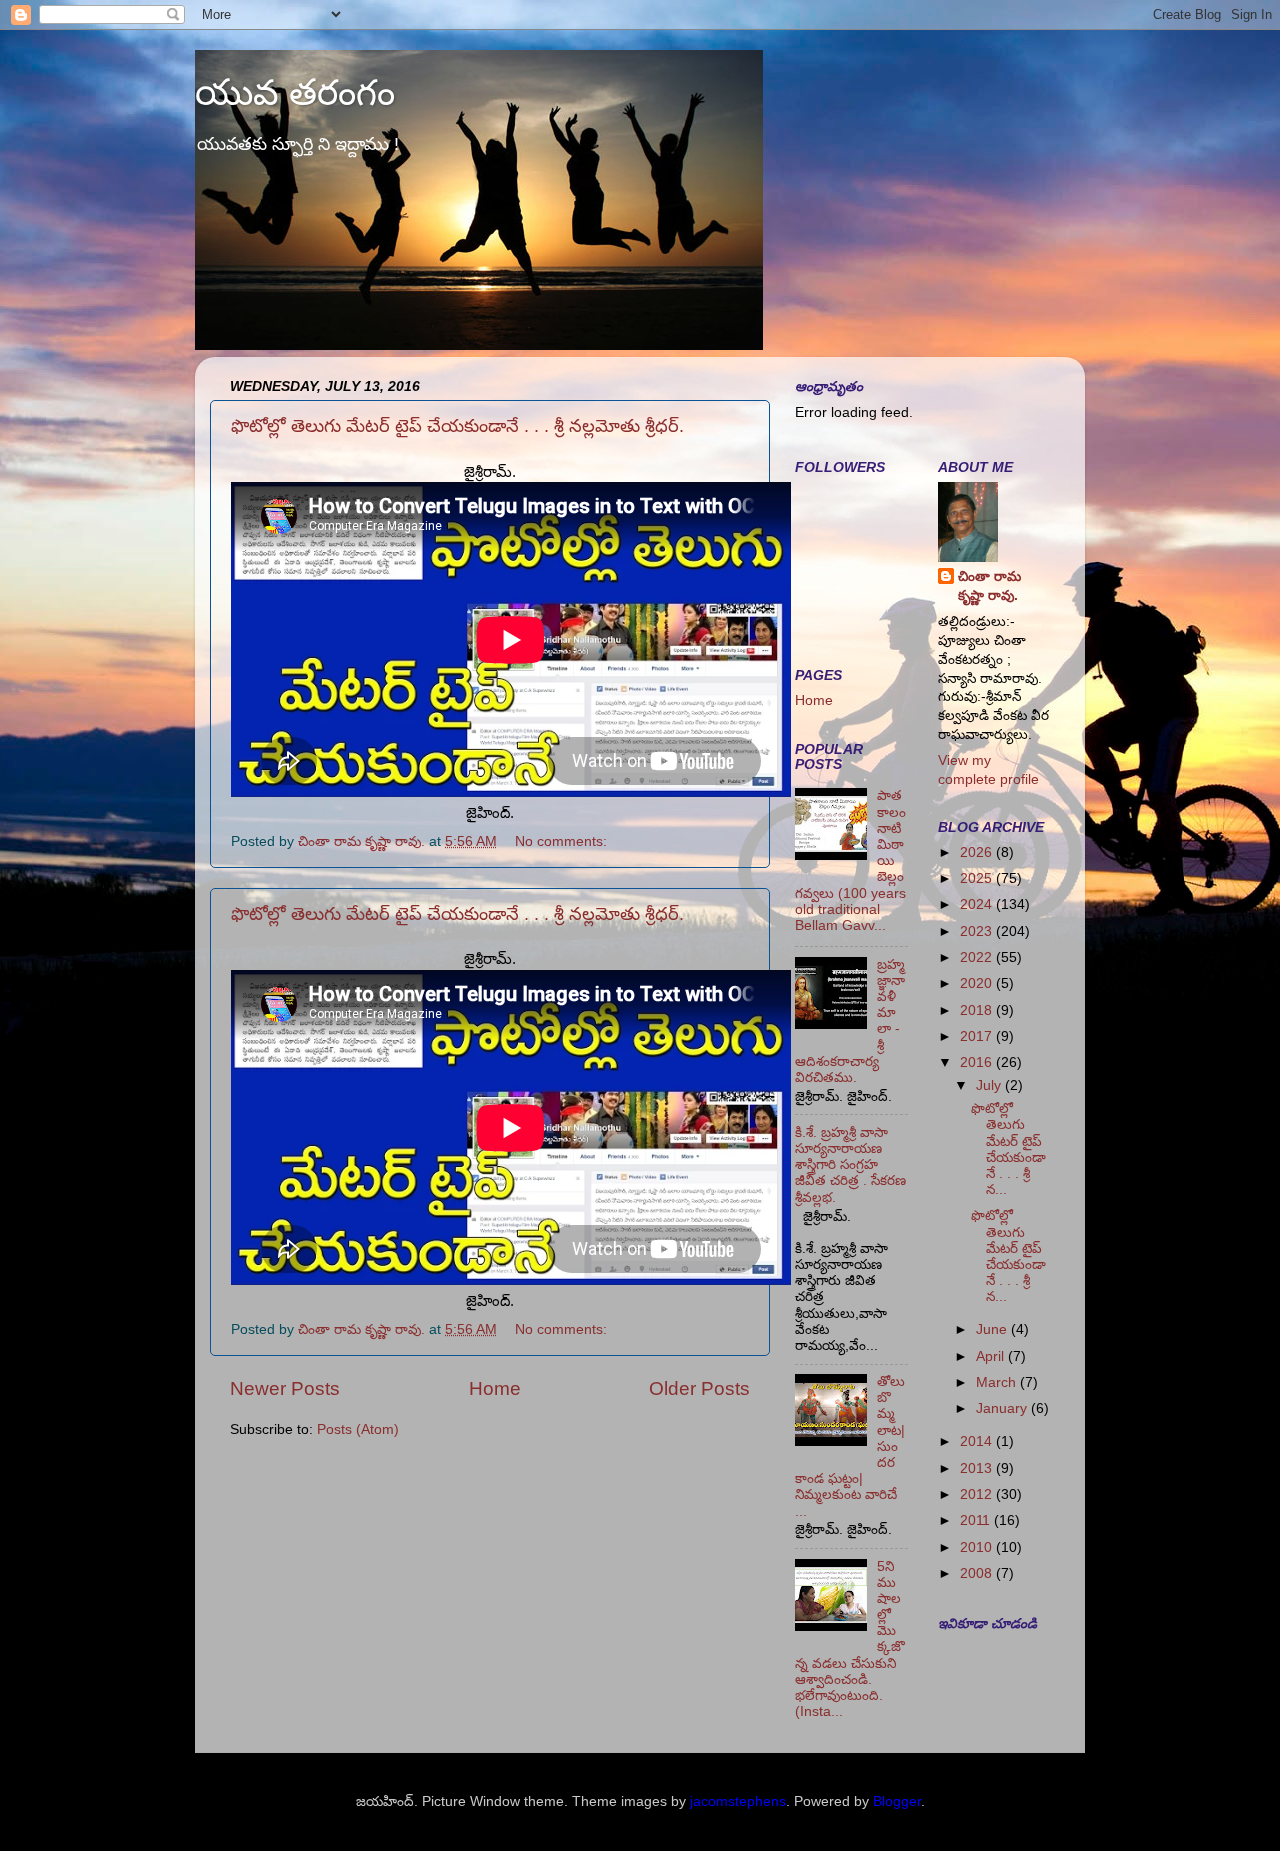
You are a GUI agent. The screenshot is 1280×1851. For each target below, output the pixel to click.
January (1003, 1408)
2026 (978, 852)
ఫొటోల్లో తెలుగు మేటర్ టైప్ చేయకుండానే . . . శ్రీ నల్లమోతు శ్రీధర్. (457, 426)
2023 (978, 931)
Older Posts (699, 1388)
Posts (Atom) (358, 1429)
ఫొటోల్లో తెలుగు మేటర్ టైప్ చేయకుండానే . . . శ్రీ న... (1008, 1149)
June (993, 1329)
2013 (978, 1468)
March (998, 1382)
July (990, 1085)
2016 (978, 1062)
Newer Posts (285, 1388)
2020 (978, 983)
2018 (978, 1010)
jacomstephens (738, 1801)
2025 (978, 878)
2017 (978, 1036)
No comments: (563, 841)
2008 (978, 1573)
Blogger (897, 1801)
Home (495, 1388)
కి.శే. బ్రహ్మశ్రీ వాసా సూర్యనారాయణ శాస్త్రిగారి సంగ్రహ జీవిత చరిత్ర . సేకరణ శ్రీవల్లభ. (850, 1165)
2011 (977, 1520)
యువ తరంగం (295, 92)
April (992, 1356)
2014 (978, 1441)
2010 (978, 1547)
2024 (978, 904)
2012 (978, 1494)
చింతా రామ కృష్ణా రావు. (989, 586)
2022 (978, 957)
